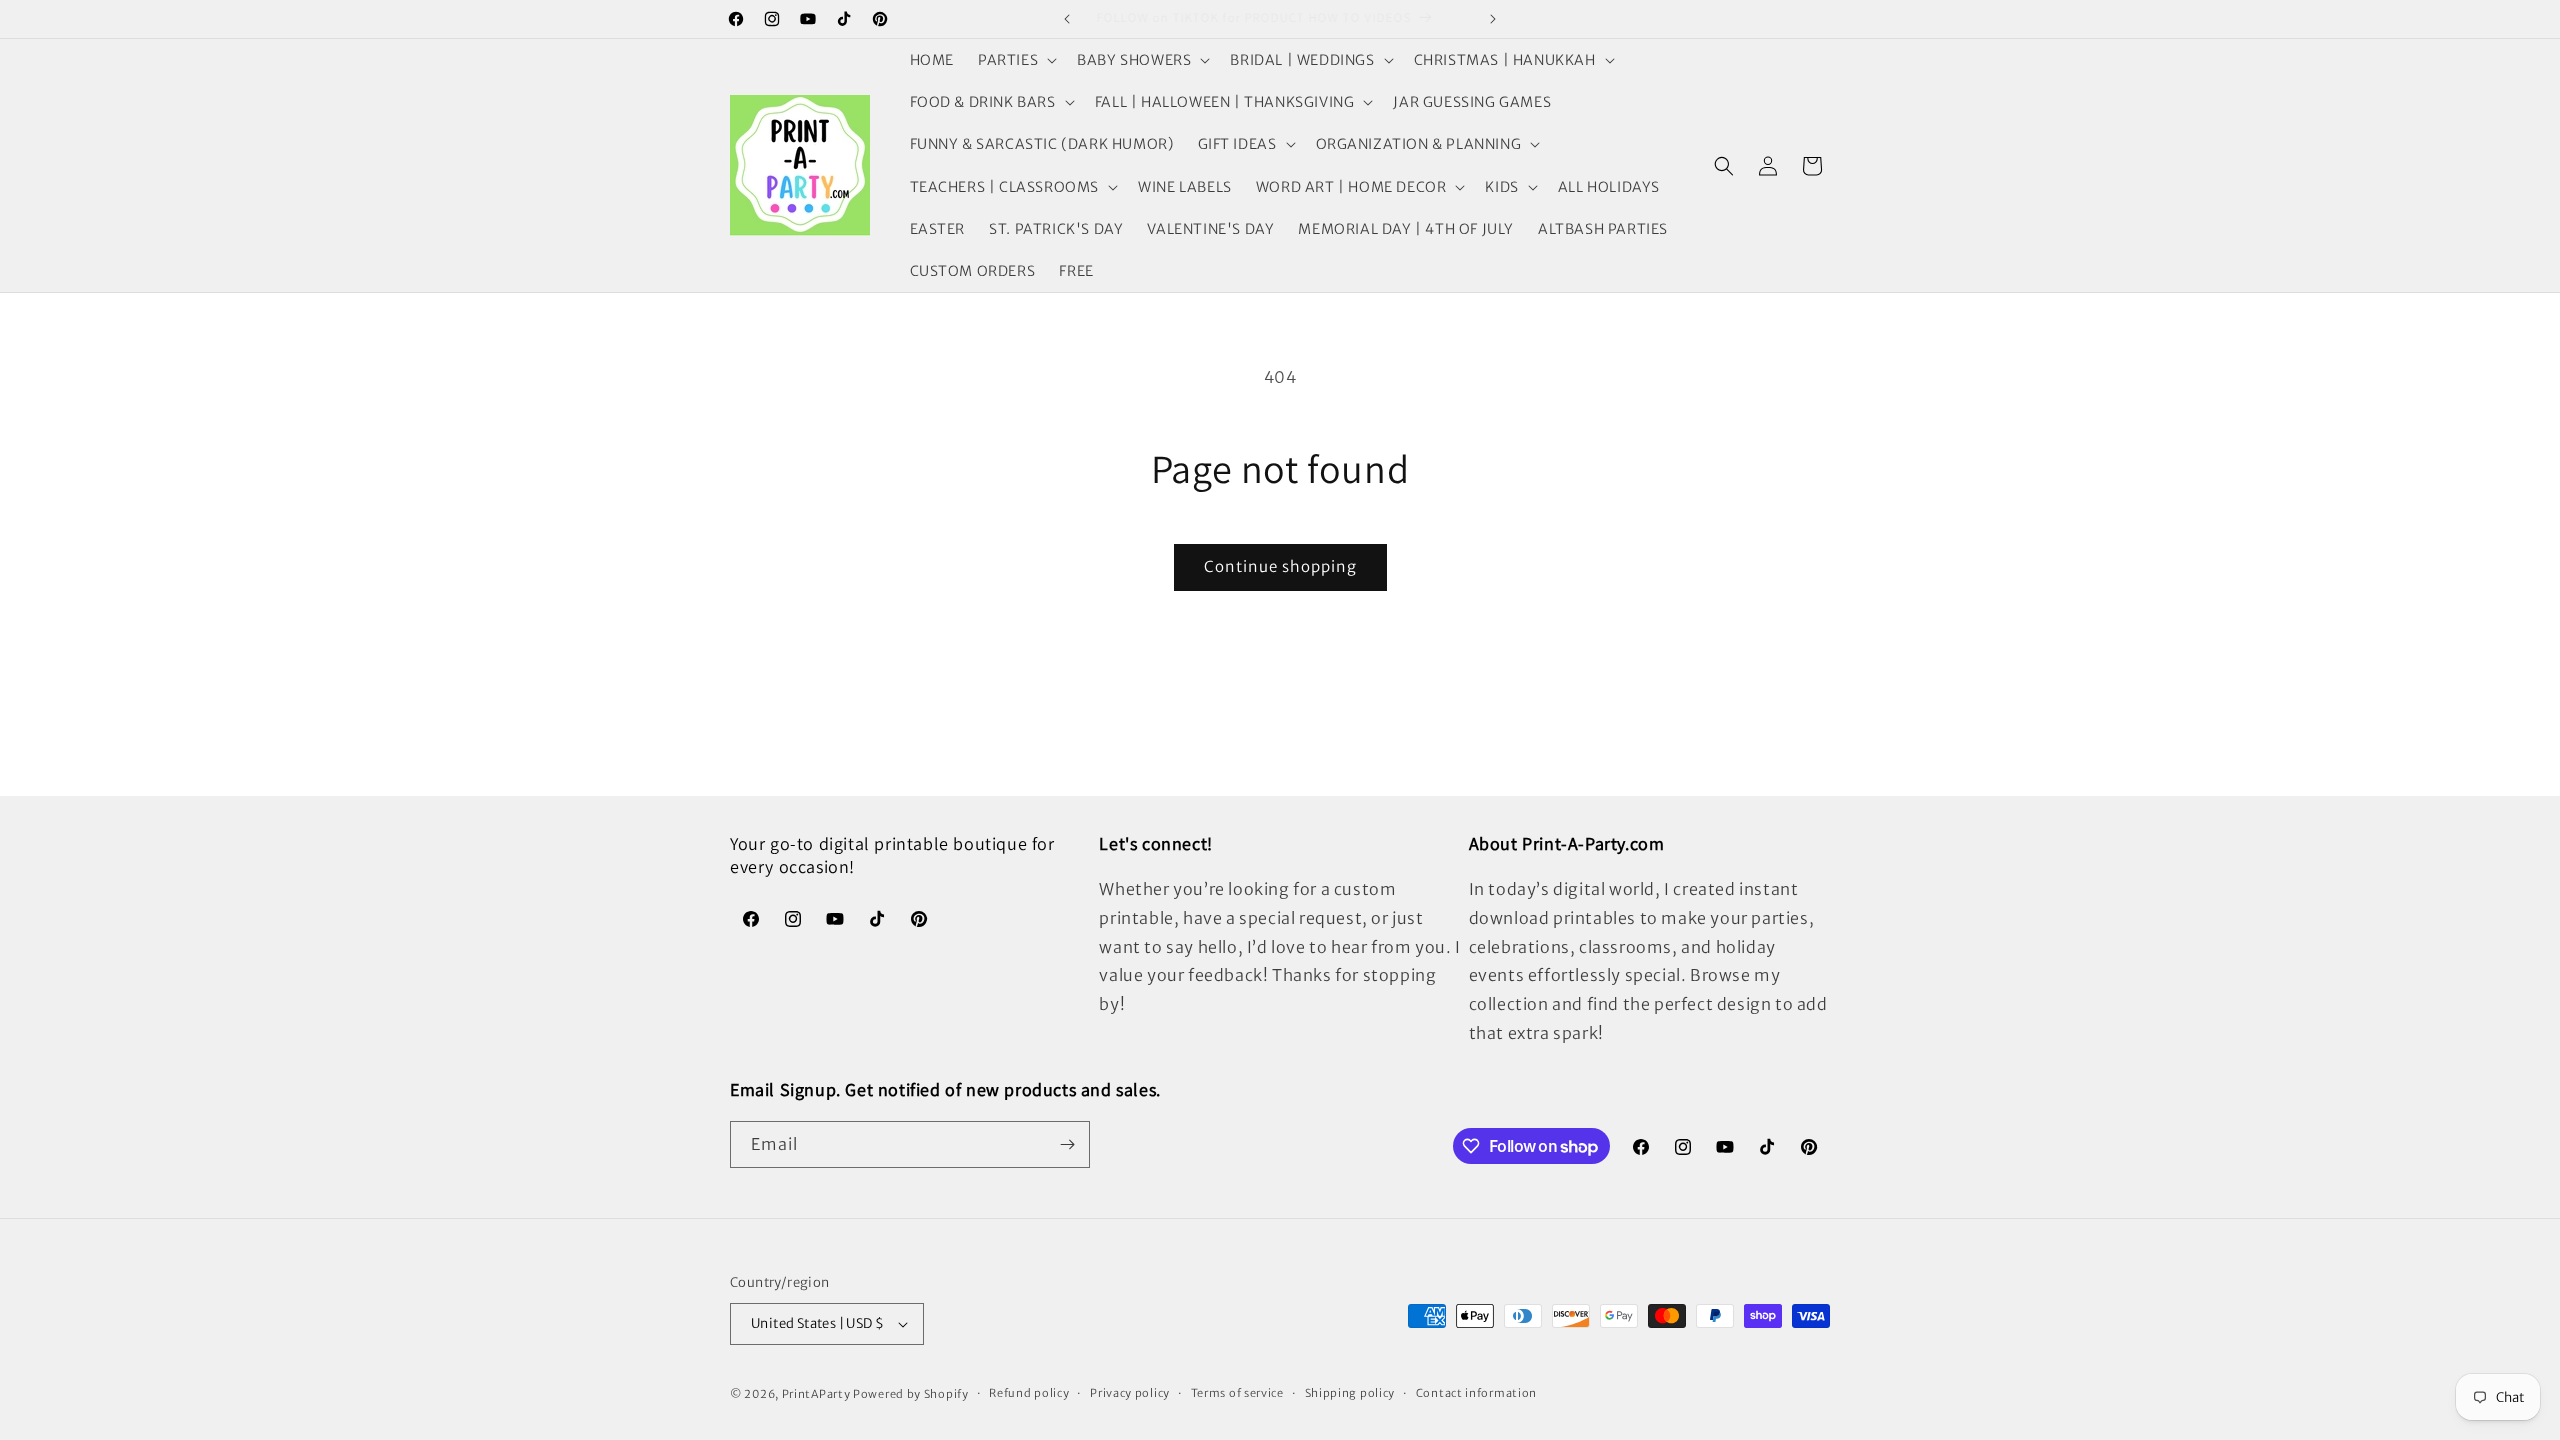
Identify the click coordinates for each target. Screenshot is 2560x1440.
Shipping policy (1350, 1393)
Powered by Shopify (911, 1394)
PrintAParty (816, 1394)
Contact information (1476, 1393)
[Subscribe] (1067, 1144)
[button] (1015, 60)
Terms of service (1237, 1393)
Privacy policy (1130, 1393)
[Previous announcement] (1067, 19)
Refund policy (1029, 1393)
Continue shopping (1280, 566)
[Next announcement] (1493, 19)
